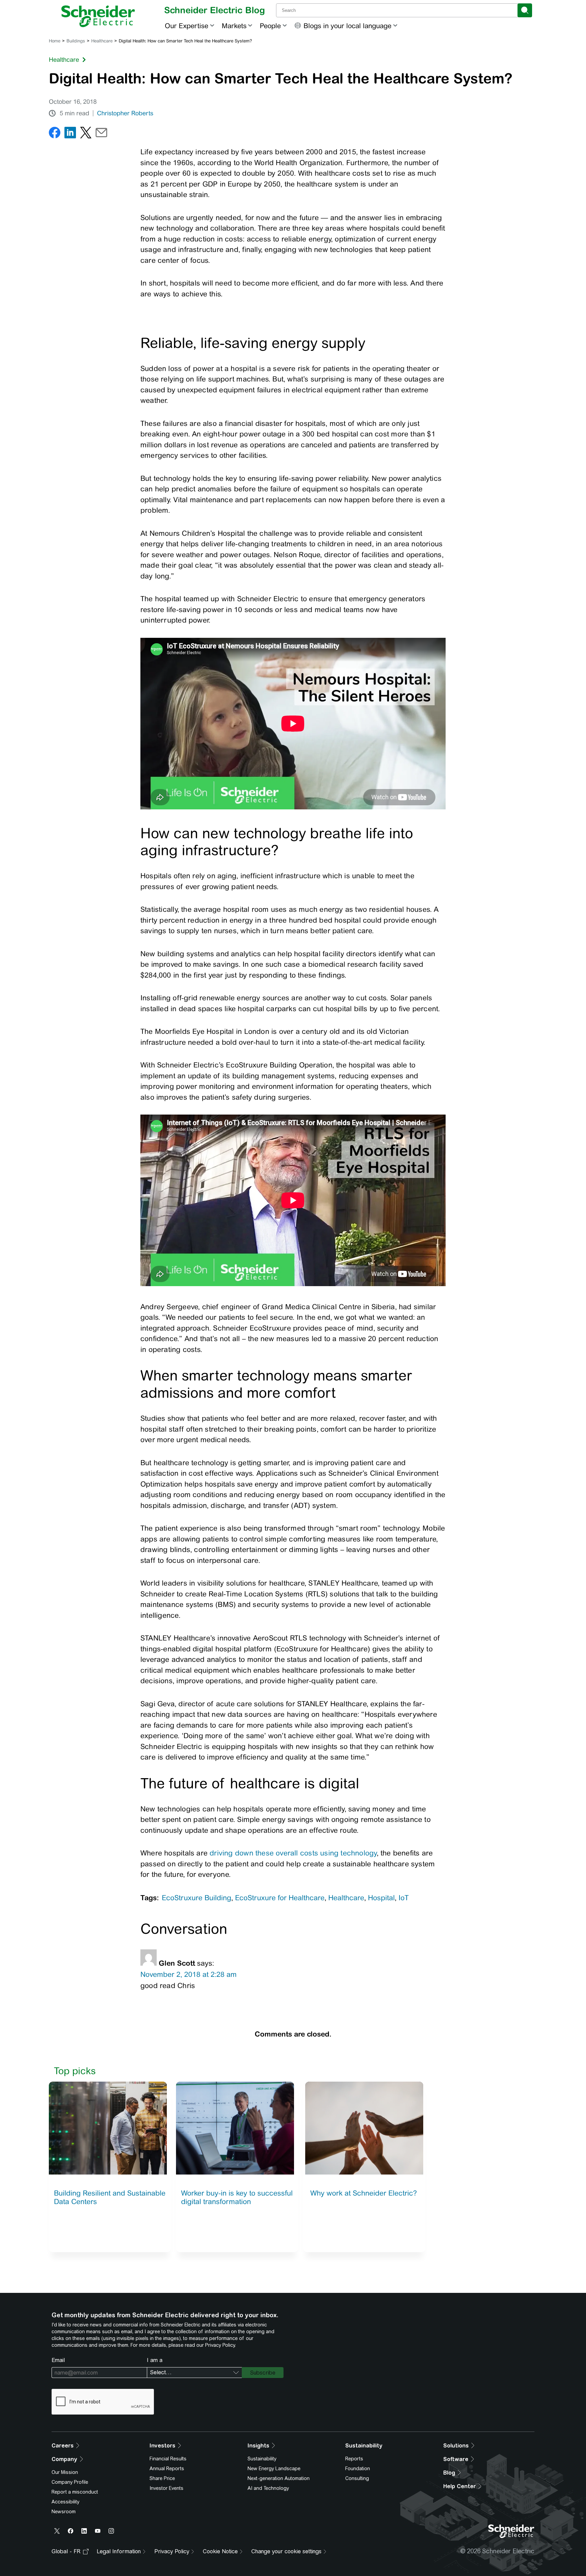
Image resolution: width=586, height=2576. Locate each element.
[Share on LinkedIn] (70, 134)
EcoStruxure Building (197, 1898)
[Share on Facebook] (55, 134)
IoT (404, 1898)
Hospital (381, 1898)
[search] (525, 10)
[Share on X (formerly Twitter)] (86, 134)
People (270, 26)
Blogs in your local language (347, 26)
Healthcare (102, 41)
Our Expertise (187, 26)
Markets (234, 26)
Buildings (76, 41)
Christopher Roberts (125, 113)
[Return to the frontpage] (98, 16)
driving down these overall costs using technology (293, 1853)
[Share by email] (101, 134)
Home (55, 41)
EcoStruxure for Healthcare (280, 1898)
